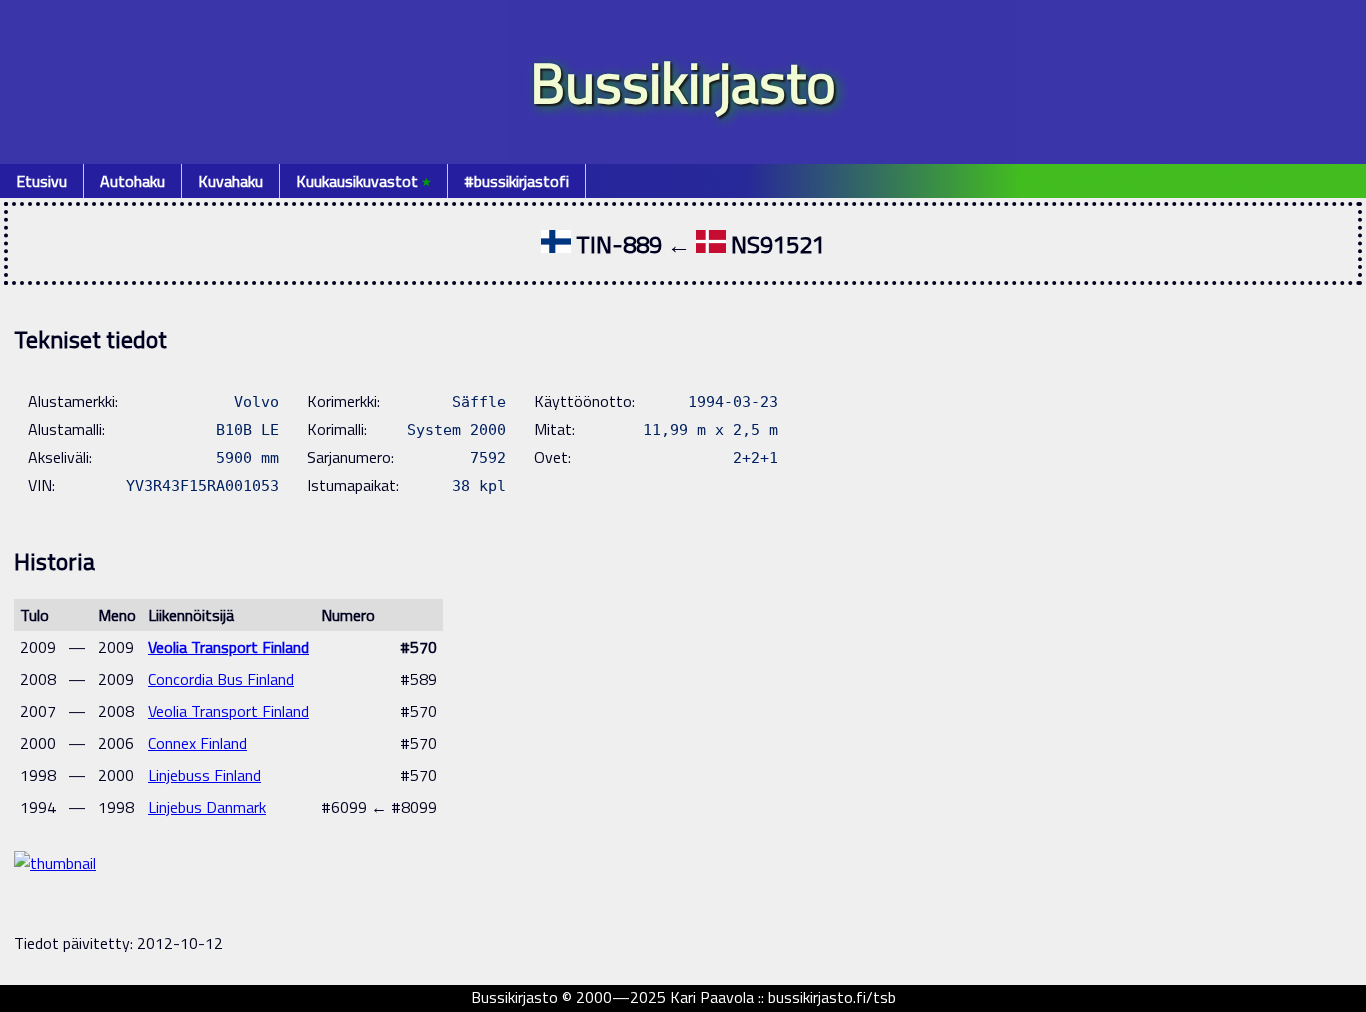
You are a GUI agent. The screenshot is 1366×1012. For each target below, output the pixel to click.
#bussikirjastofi (516, 181)
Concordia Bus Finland (221, 679)
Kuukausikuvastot (363, 181)
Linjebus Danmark (207, 807)
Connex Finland (197, 743)
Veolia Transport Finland (228, 647)
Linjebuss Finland (204, 775)
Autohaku (132, 181)
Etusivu (41, 181)
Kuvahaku (230, 181)
